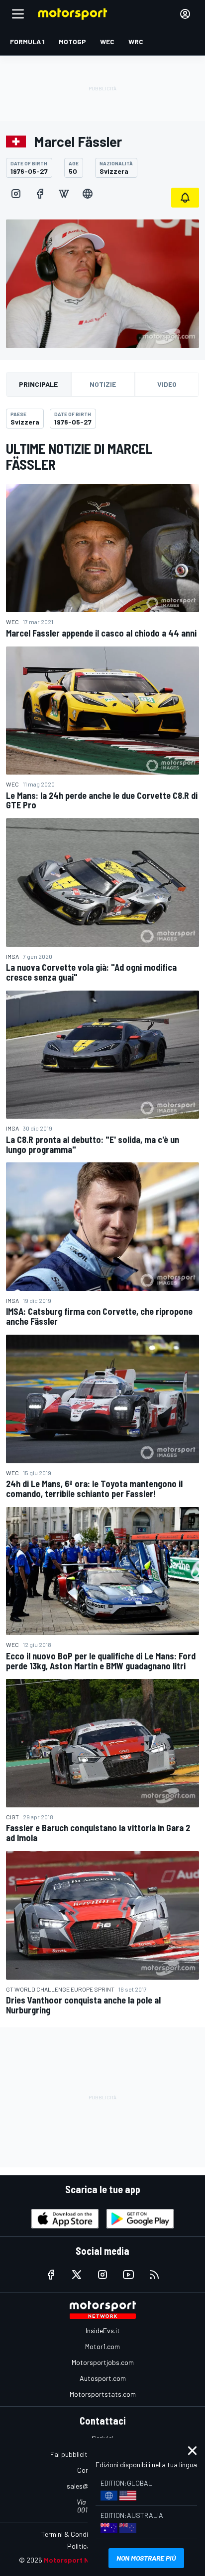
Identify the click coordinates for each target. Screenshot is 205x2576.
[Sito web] (88, 194)
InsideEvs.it (103, 2330)
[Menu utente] (185, 14)
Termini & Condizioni (71, 2534)
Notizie (103, 384)
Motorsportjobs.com (103, 2362)
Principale (38, 384)
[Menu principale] (18, 14)
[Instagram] (16, 194)
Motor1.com (102, 2346)
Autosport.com (103, 2378)
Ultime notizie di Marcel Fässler (79, 456)
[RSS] (154, 2275)
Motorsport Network (78, 2560)
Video (167, 384)
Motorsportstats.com (103, 2394)
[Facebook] (40, 194)
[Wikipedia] (64, 194)
